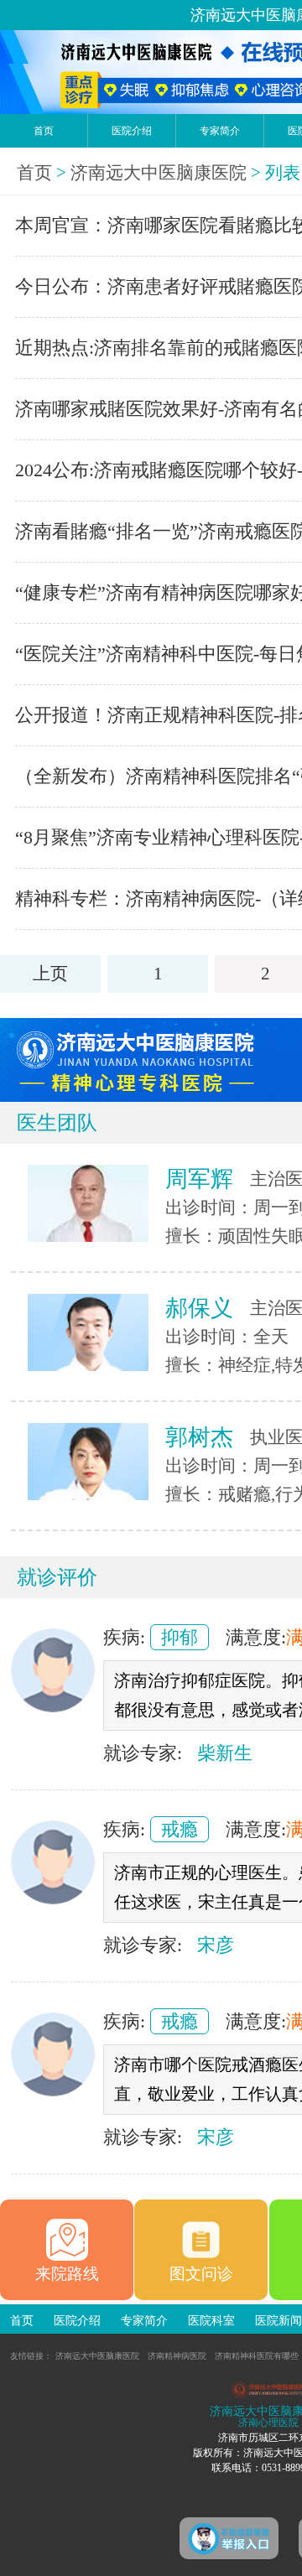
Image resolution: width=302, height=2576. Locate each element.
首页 (44, 131)
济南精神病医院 (177, 2356)
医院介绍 (132, 131)
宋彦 (216, 1945)
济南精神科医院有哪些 (257, 2356)
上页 (50, 974)
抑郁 (180, 1637)
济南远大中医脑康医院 (159, 173)
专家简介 (220, 131)
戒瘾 (180, 1829)
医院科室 (211, 2321)
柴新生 (225, 1753)
